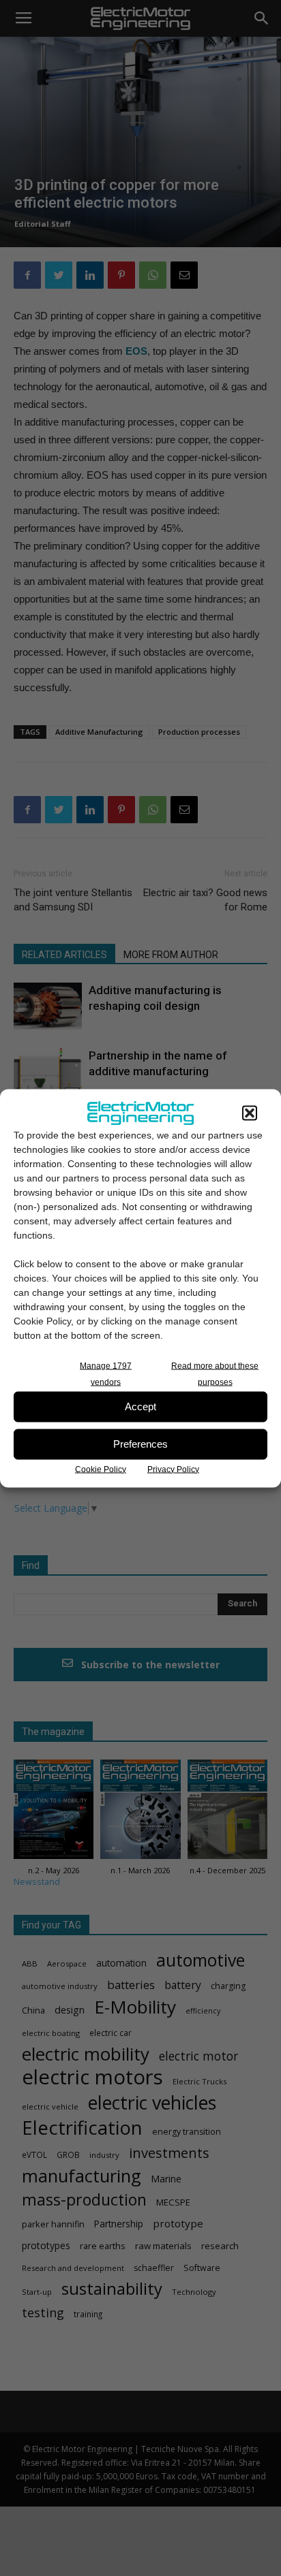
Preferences (140, 1444)
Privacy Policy (173, 1469)
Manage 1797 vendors (106, 1373)
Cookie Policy (101, 1469)
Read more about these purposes (215, 1373)
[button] (250, 1113)
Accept (140, 1406)
